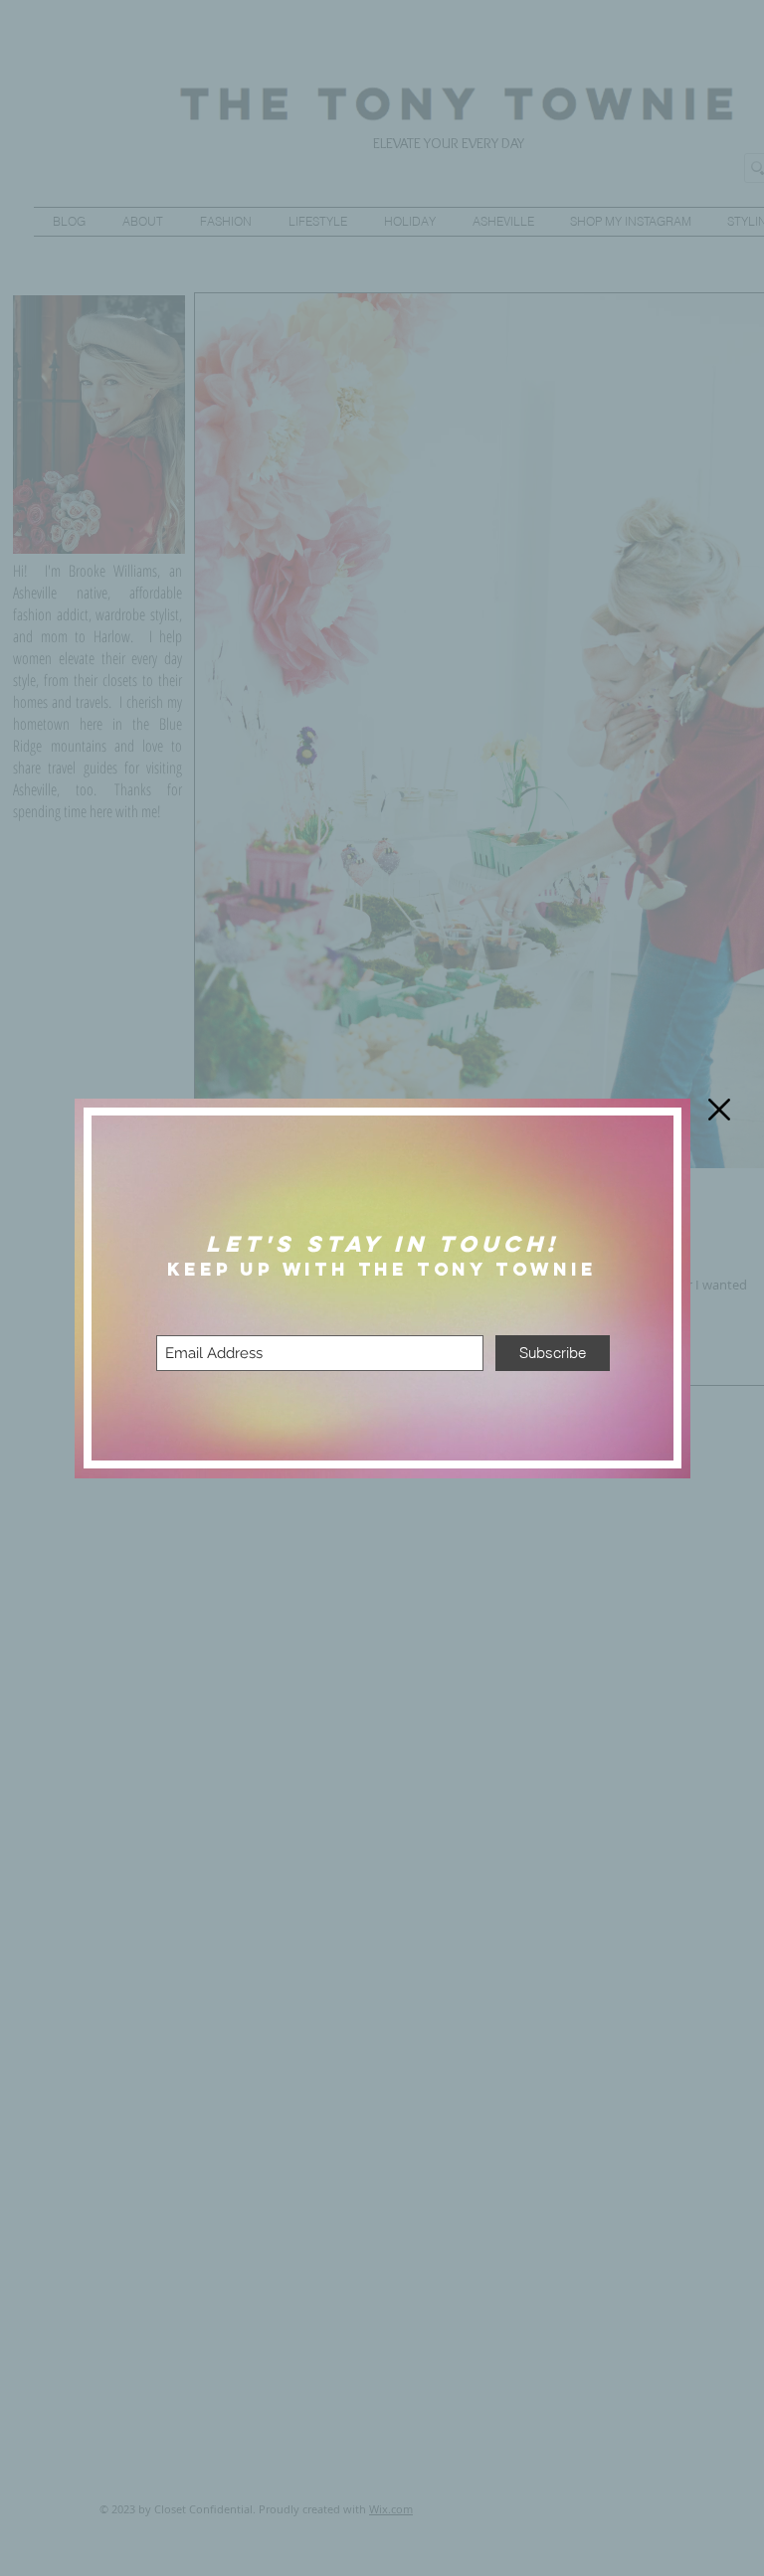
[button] (719, 1110)
